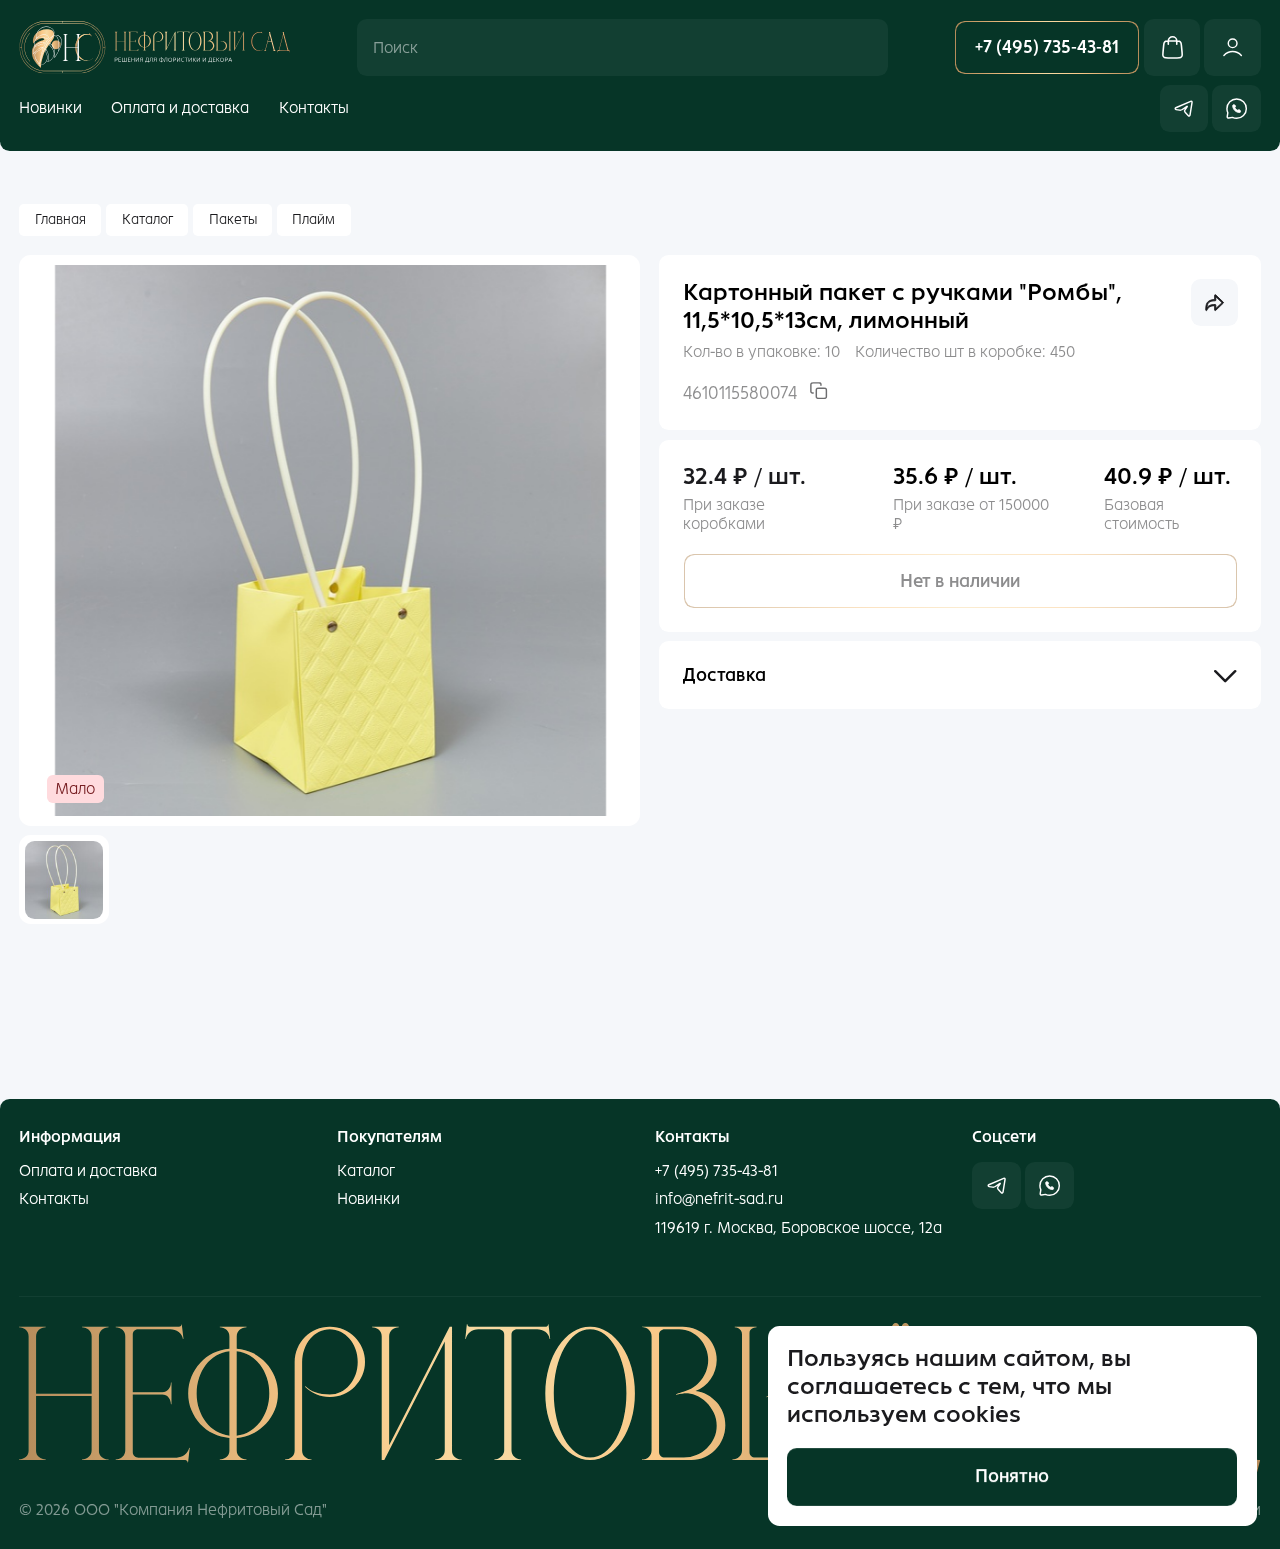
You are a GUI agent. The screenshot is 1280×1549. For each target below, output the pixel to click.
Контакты (314, 108)
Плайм (313, 219)
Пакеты (233, 219)
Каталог (147, 219)
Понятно (1012, 1477)
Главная (60, 219)
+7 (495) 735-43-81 (716, 1171)
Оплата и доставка (180, 108)
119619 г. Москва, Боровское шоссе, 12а (798, 1228)
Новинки (50, 108)
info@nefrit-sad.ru (719, 1199)
